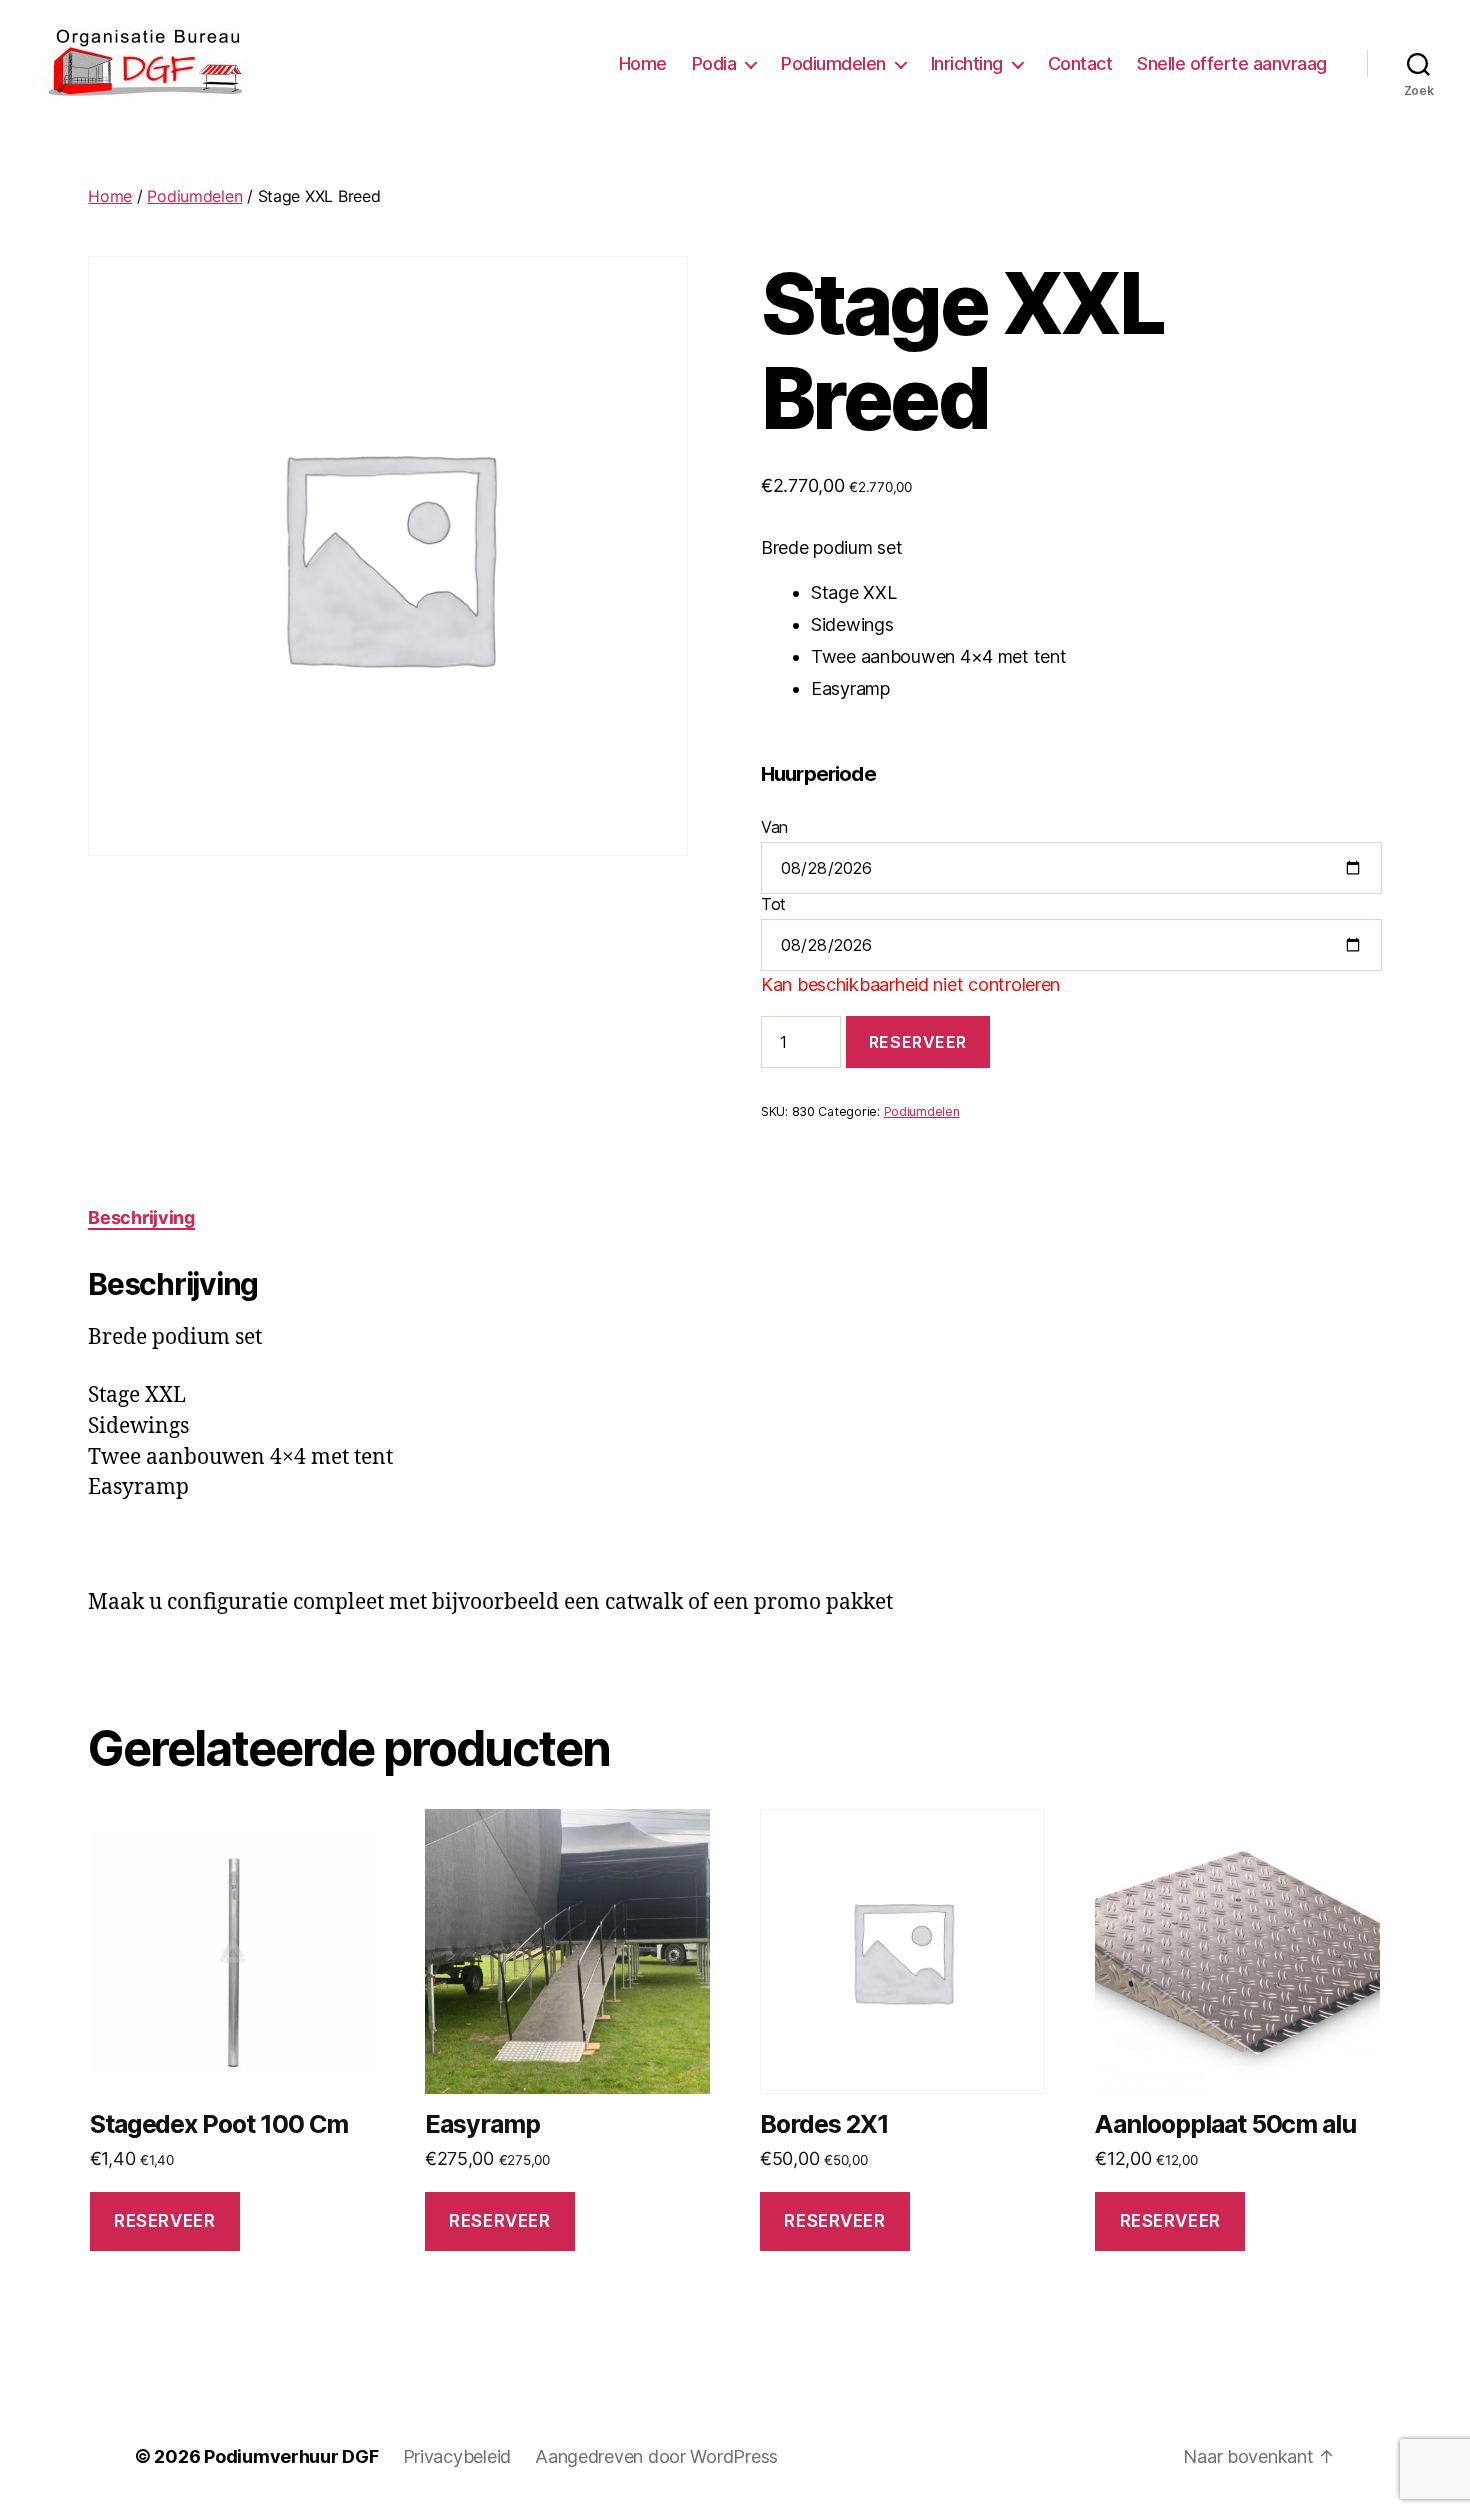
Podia (714, 63)
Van (774, 827)
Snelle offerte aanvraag (1232, 63)
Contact (1080, 63)
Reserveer (918, 1042)
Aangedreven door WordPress (656, 2456)
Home (643, 63)
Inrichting (967, 63)
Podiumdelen (833, 63)
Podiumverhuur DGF (291, 2456)
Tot (773, 904)
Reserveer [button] (164, 2221)
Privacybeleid (457, 2456)
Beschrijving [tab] (141, 1217)
